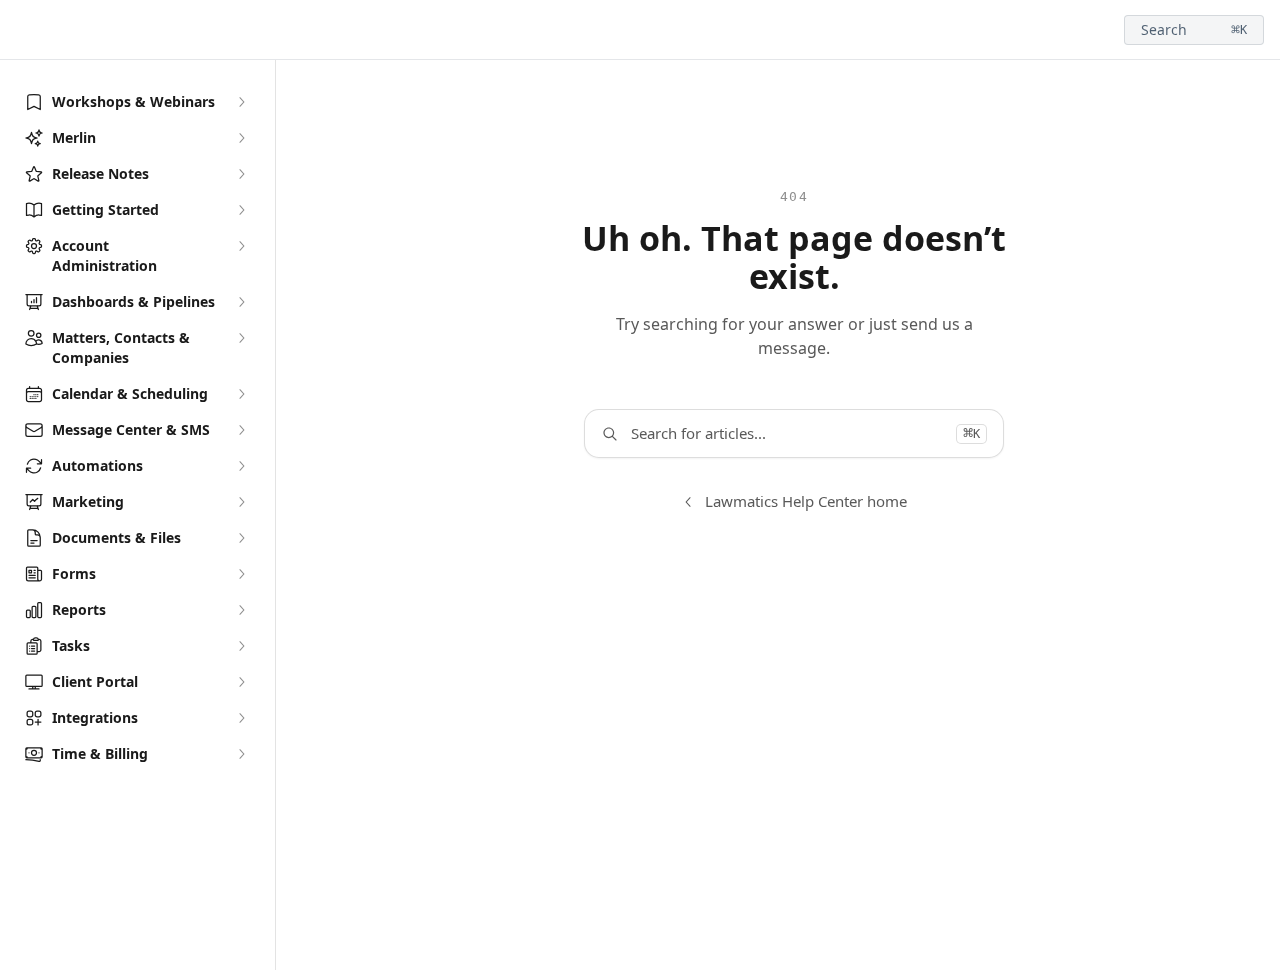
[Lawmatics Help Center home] (20, 30)
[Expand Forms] (241, 574)
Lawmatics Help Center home (806, 501)
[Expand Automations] (241, 466)
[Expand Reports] (241, 610)
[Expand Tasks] (241, 646)
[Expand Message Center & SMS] (241, 430)
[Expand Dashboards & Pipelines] (241, 302)
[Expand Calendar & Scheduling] (241, 394)
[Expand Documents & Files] (241, 538)
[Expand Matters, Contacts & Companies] (241, 338)
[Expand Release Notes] (241, 174)
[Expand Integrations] (241, 718)
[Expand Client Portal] (241, 682)
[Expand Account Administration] (241, 246)
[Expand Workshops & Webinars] (241, 102)
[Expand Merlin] (241, 138)
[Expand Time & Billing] (241, 754)
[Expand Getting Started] (241, 210)
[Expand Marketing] (241, 502)
